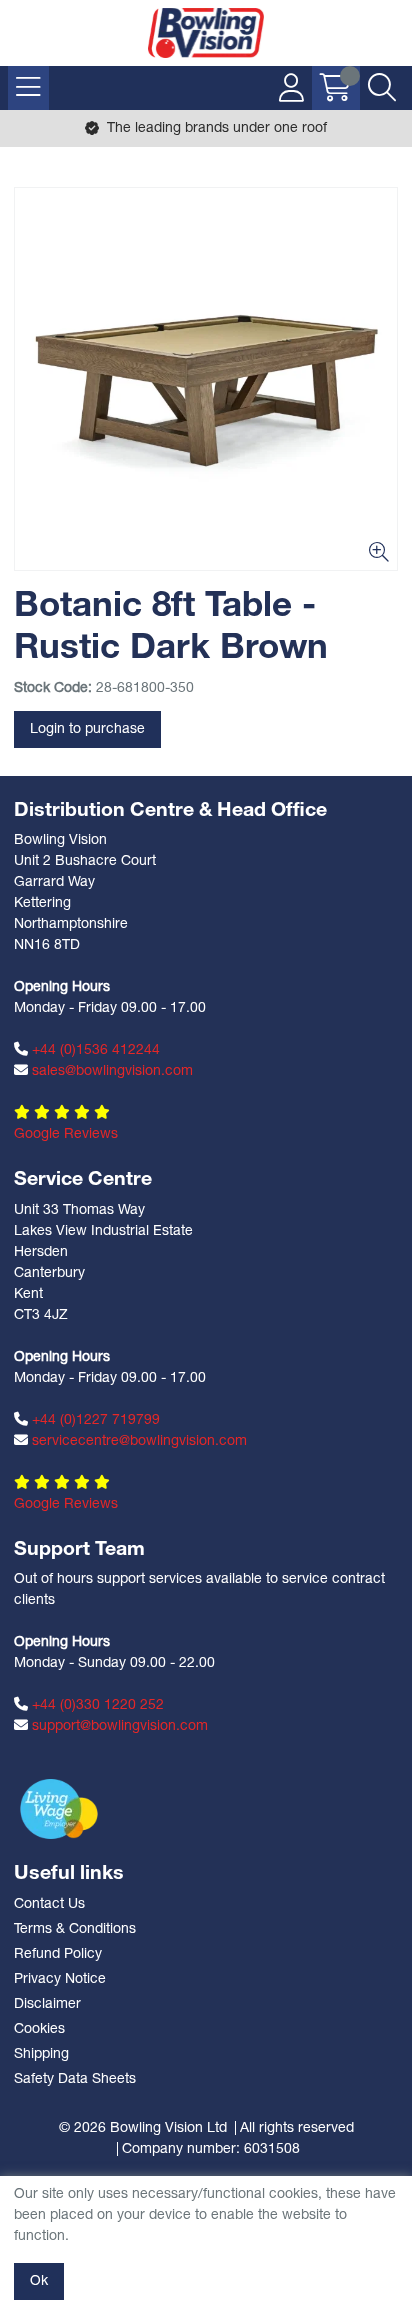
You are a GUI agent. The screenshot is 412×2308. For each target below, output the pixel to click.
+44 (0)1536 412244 (94, 1050)
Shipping (41, 2054)
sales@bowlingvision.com (110, 1071)
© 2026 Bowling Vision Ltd (143, 2128)
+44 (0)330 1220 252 (96, 1705)
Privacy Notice (60, 1979)
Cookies (39, 2029)
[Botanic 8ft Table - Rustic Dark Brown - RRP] (206, 379)
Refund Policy (58, 1954)
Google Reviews (66, 1134)
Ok (39, 2281)
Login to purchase (87, 729)
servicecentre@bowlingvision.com (137, 1441)
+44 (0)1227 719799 (94, 1420)
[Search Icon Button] (382, 88)
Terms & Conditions (75, 1929)
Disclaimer (47, 2004)
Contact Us (49, 1904)
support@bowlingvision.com (118, 1726)
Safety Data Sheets (75, 2079)
